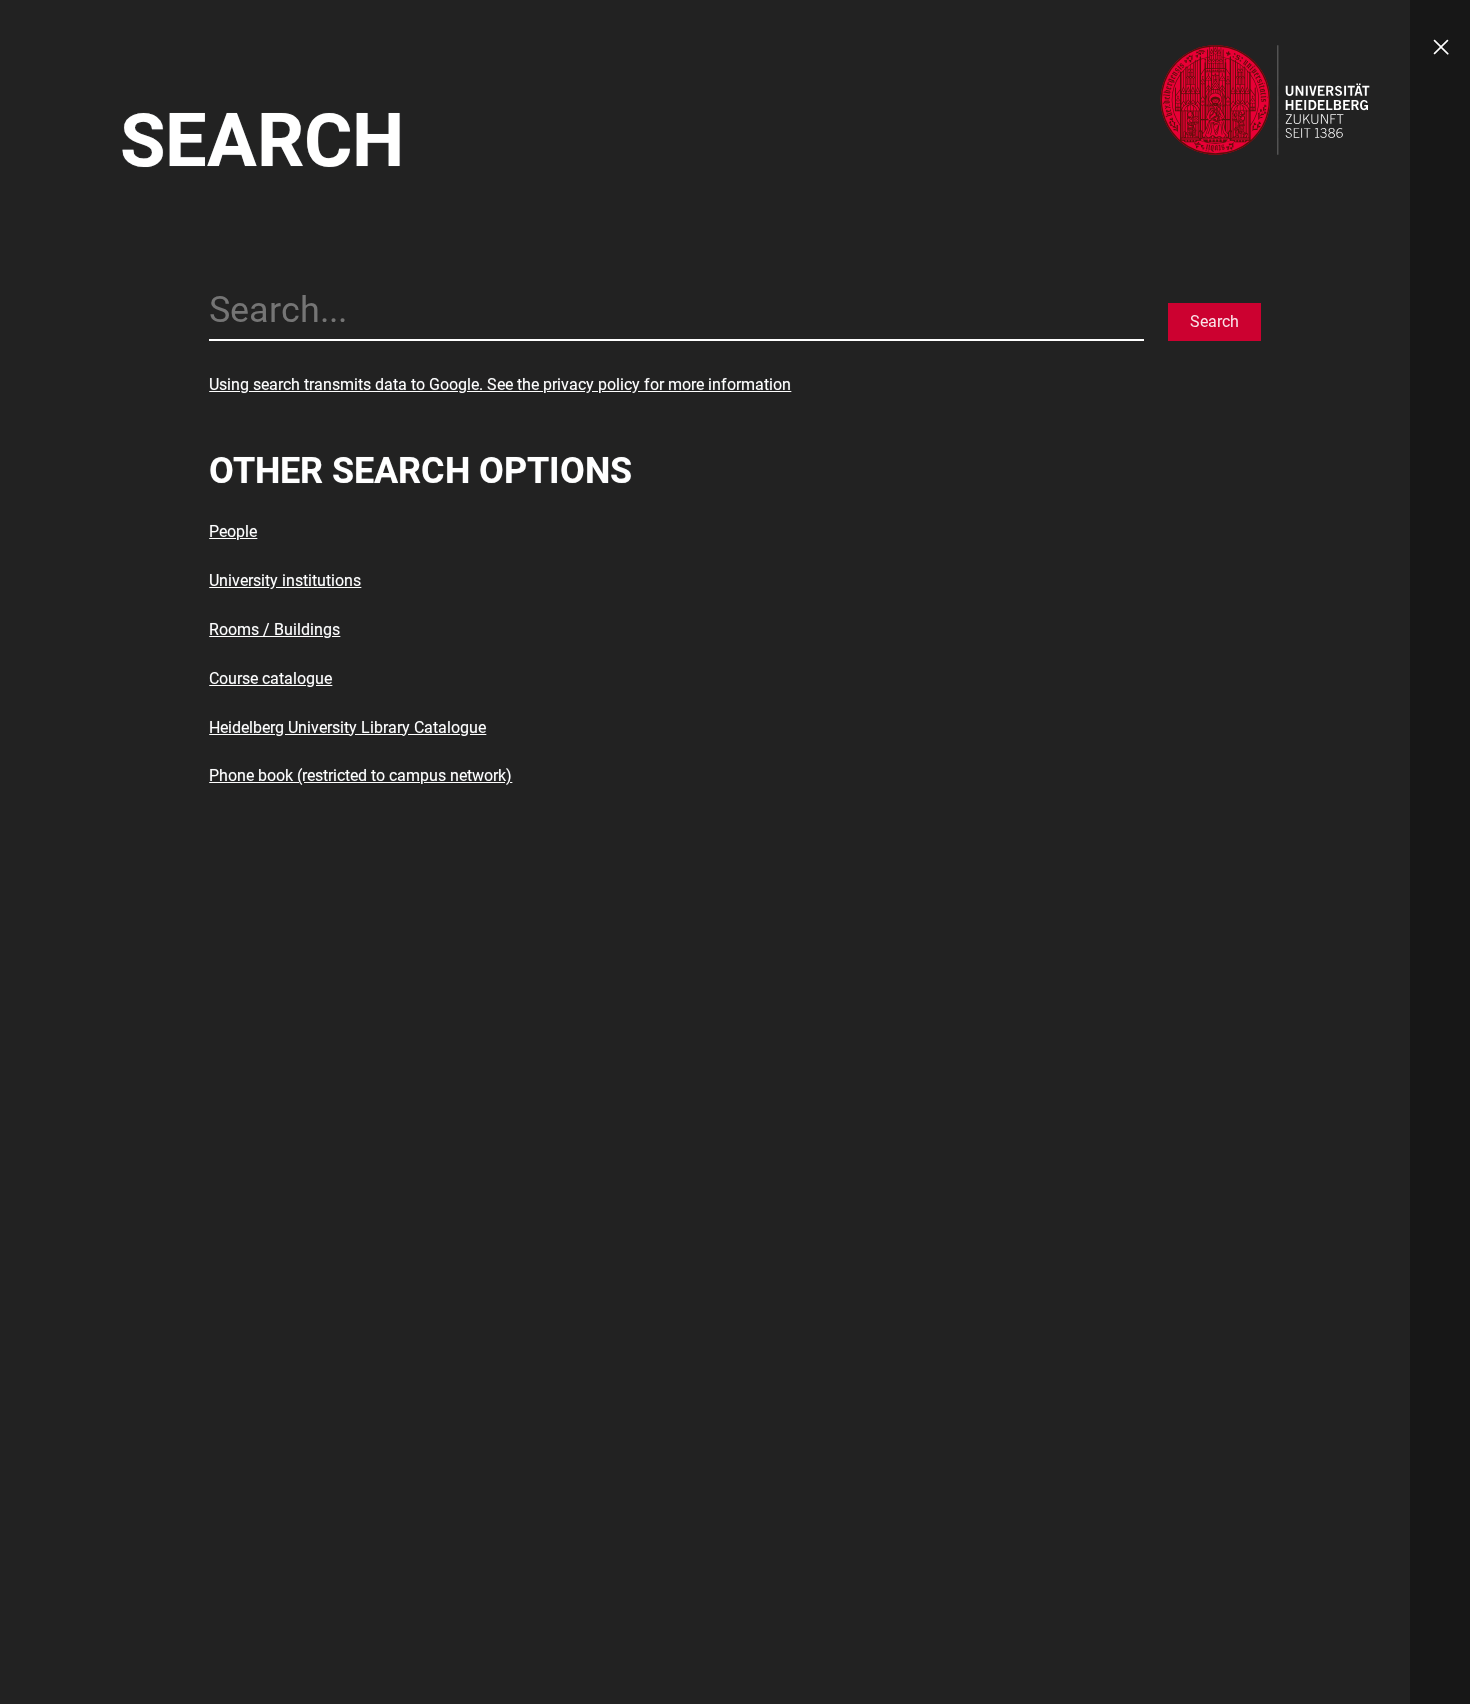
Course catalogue (270, 678)
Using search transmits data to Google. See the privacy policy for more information (500, 384)
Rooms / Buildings (274, 629)
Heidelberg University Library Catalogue (347, 727)
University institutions (285, 580)
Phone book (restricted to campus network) (360, 775)
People (233, 531)
